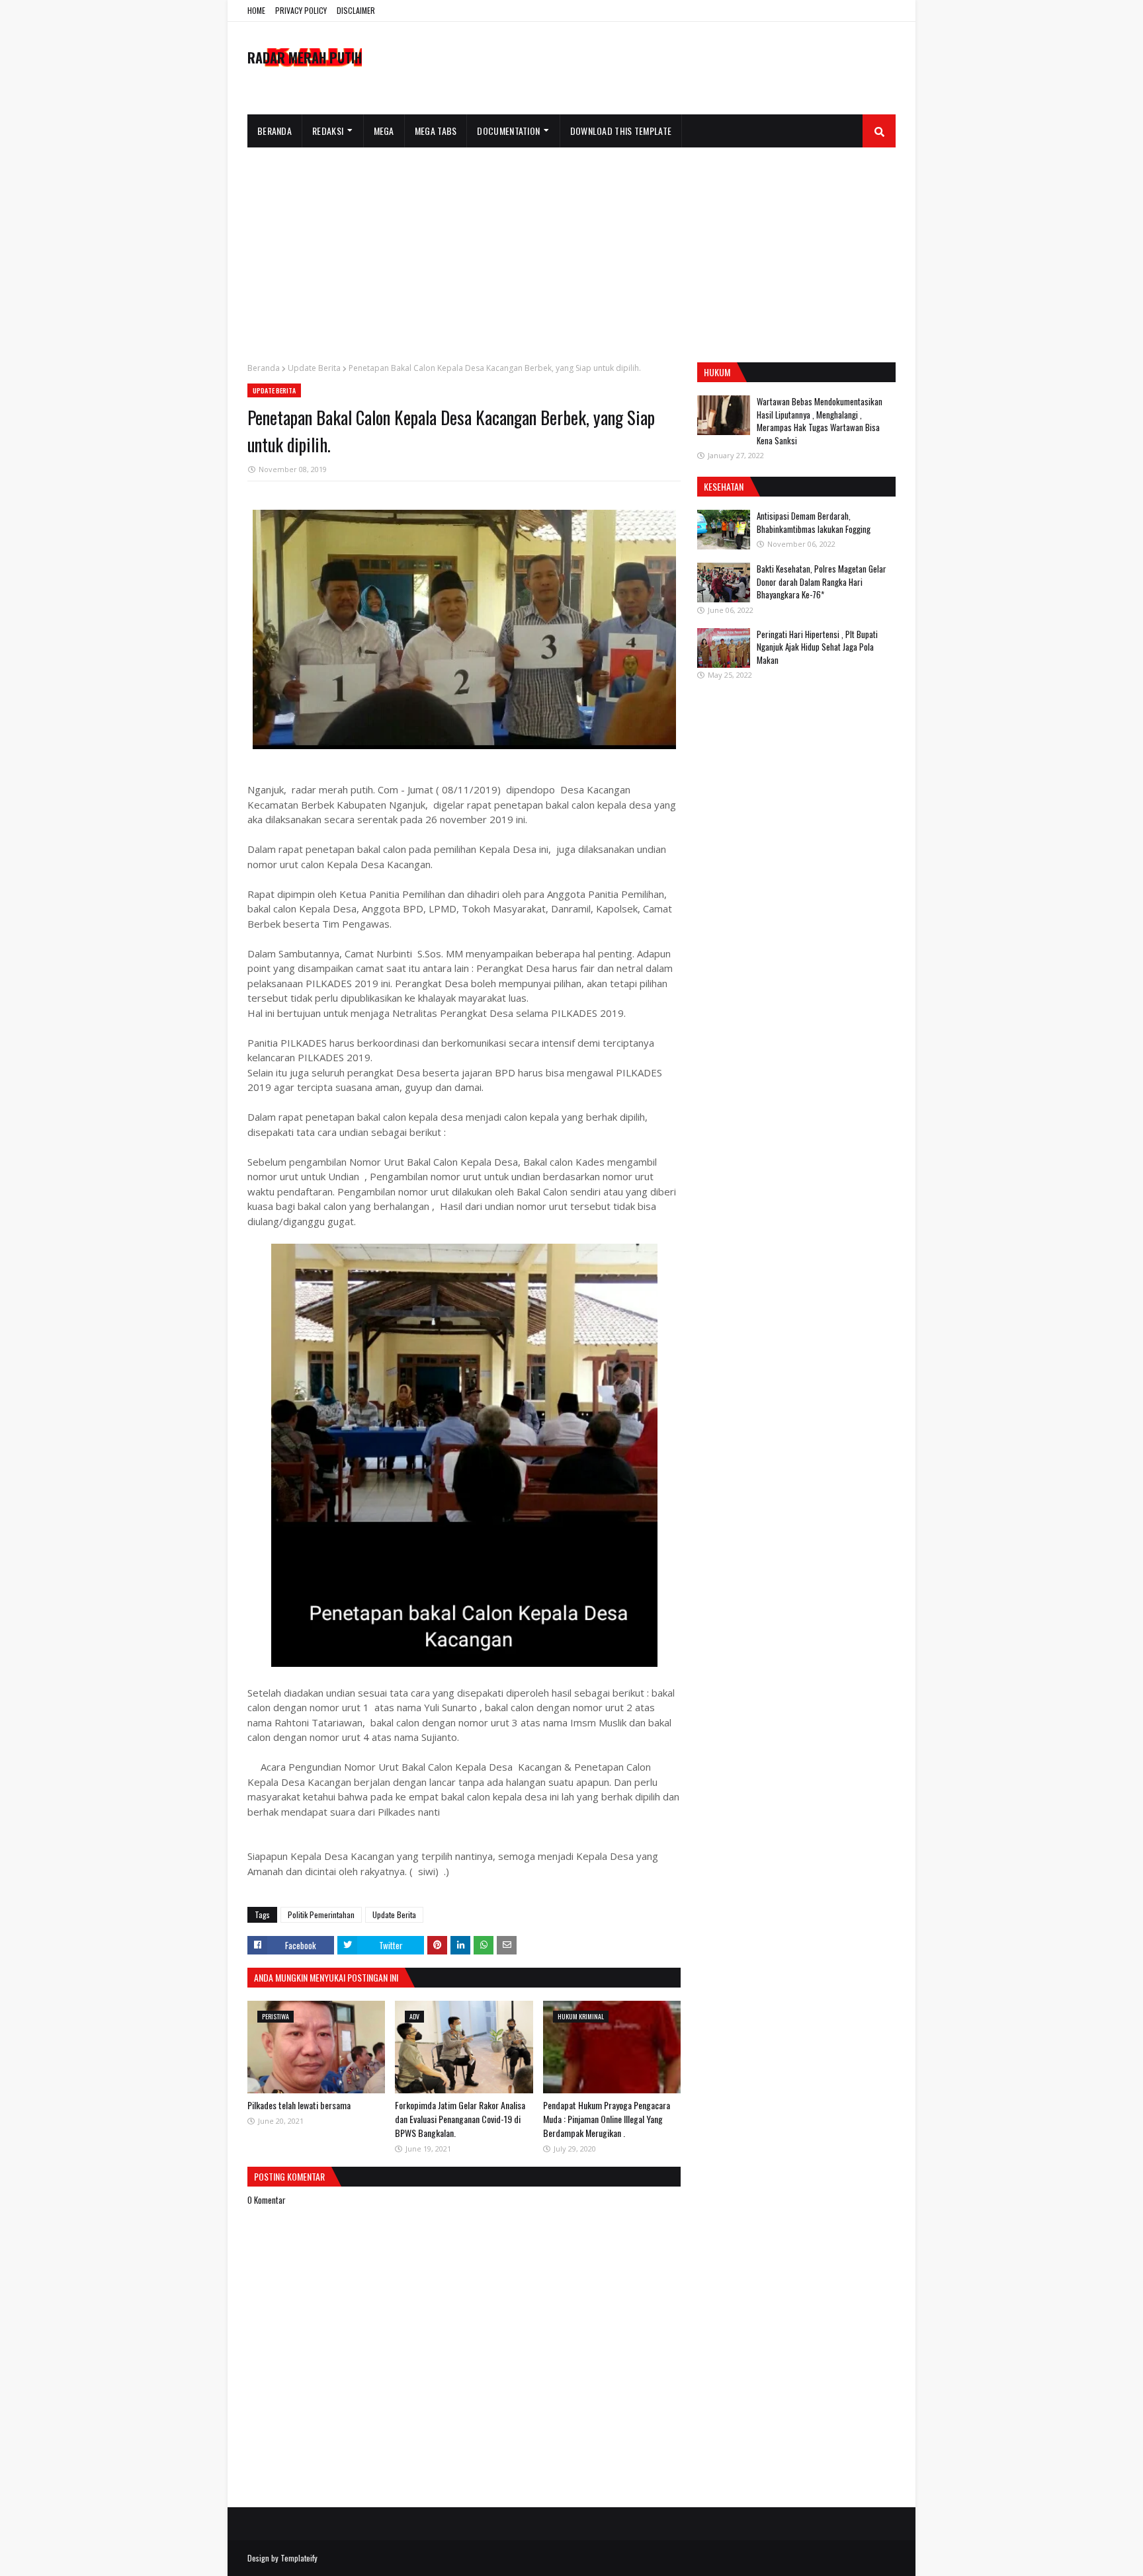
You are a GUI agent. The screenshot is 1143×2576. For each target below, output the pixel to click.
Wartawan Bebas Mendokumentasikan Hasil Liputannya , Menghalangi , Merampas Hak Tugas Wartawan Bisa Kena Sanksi (820, 421)
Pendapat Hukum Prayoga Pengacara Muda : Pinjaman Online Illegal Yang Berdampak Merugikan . (607, 2119)
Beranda (264, 368)
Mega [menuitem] (384, 131)
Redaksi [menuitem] (328, 131)
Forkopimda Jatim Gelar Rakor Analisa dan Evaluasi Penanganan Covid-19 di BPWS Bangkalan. (460, 2119)
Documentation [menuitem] (508, 131)
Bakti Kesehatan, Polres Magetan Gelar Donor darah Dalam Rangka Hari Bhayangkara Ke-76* (822, 582)
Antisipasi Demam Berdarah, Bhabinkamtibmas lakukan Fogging (814, 522)
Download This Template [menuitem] (621, 131)
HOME (256, 10)
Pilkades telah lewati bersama (299, 2105)
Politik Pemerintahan (321, 1914)
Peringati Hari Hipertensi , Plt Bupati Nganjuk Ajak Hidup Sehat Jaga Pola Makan (817, 647)
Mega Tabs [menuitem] (436, 131)
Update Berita (314, 368)
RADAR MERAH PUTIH (305, 58)
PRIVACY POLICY (301, 10)
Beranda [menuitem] (275, 131)
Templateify (299, 2558)
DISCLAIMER (356, 10)
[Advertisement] (571, 247)
